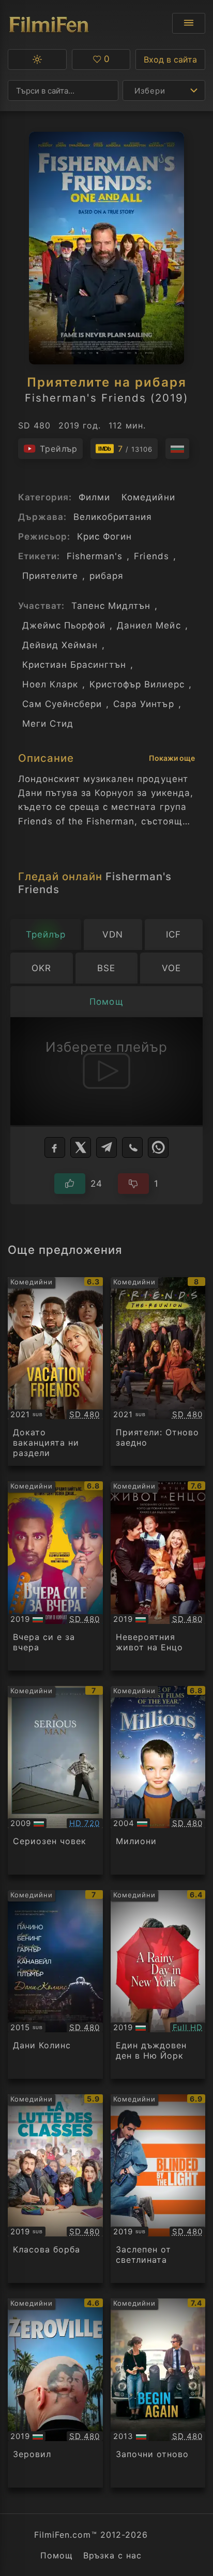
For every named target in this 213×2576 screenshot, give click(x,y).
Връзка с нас (112, 2555)
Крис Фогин (104, 536)
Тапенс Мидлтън (111, 606)
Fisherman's (95, 556)
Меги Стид (48, 724)
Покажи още (172, 758)
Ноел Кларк (50, 684)
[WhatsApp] (158, 1147)
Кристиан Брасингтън (74, 665)
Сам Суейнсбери (62, 704)
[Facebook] (55, 1147)
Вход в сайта (170, 59)
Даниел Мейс (149, 625)
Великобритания (113, 517)
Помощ (57, 2555)
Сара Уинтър (143, 704)
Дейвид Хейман (60, 645)
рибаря (106, 576)
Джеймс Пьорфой (64, 625)
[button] (37, 59)
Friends (151, 556)
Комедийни (148, 497)
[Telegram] (106, 1147)
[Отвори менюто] (189, 23)
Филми (94, 497)
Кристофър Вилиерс (137, 684)
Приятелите (50, 576)
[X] (81, 1147)
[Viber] (132, 1147)
